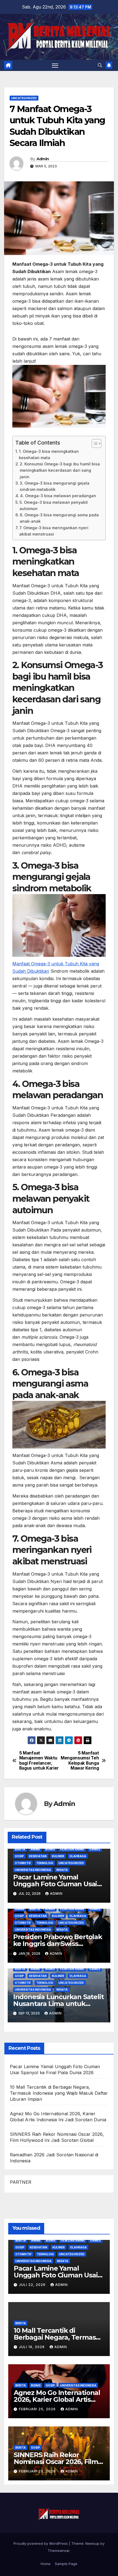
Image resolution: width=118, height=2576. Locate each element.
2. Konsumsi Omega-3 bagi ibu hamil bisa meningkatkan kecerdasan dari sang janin (60, 470)
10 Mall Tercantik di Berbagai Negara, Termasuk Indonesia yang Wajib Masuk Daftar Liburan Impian (59, 2093)
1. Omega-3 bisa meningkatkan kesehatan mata (49, 454)
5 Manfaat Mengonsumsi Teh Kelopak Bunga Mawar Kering (80, 1761)
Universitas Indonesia (33, 1870)
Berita (20, 1849)
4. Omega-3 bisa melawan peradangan (58, 496)
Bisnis (50, 1849)
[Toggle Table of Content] (94, 443)
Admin (43, 159)
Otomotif (23, 1863)
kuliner (58, 1856)
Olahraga (78, 1856)
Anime (35, 1849)
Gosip (19, 1856)
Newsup (92, 2543)
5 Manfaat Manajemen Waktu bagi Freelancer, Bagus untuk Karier (39, 1761)
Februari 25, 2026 (38, 2409)
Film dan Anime (72, 1849)
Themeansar (59, 2551)
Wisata (62, 1870)
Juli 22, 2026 (33, 2285)
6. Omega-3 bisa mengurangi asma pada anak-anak (59, 518)
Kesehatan (38, 1856)
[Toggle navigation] (55, 65)
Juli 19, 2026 (32, 2347)
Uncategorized (24, 98)
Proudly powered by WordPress (41, 2543)
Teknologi (45, 1863)
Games (95, 1849)
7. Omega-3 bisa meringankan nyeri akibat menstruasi (54, 531)
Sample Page (66, 2564)
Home (46, 2564)
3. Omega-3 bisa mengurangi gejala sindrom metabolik (55, 486)
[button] (100, 65)
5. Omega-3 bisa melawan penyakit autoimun (54, 505)
